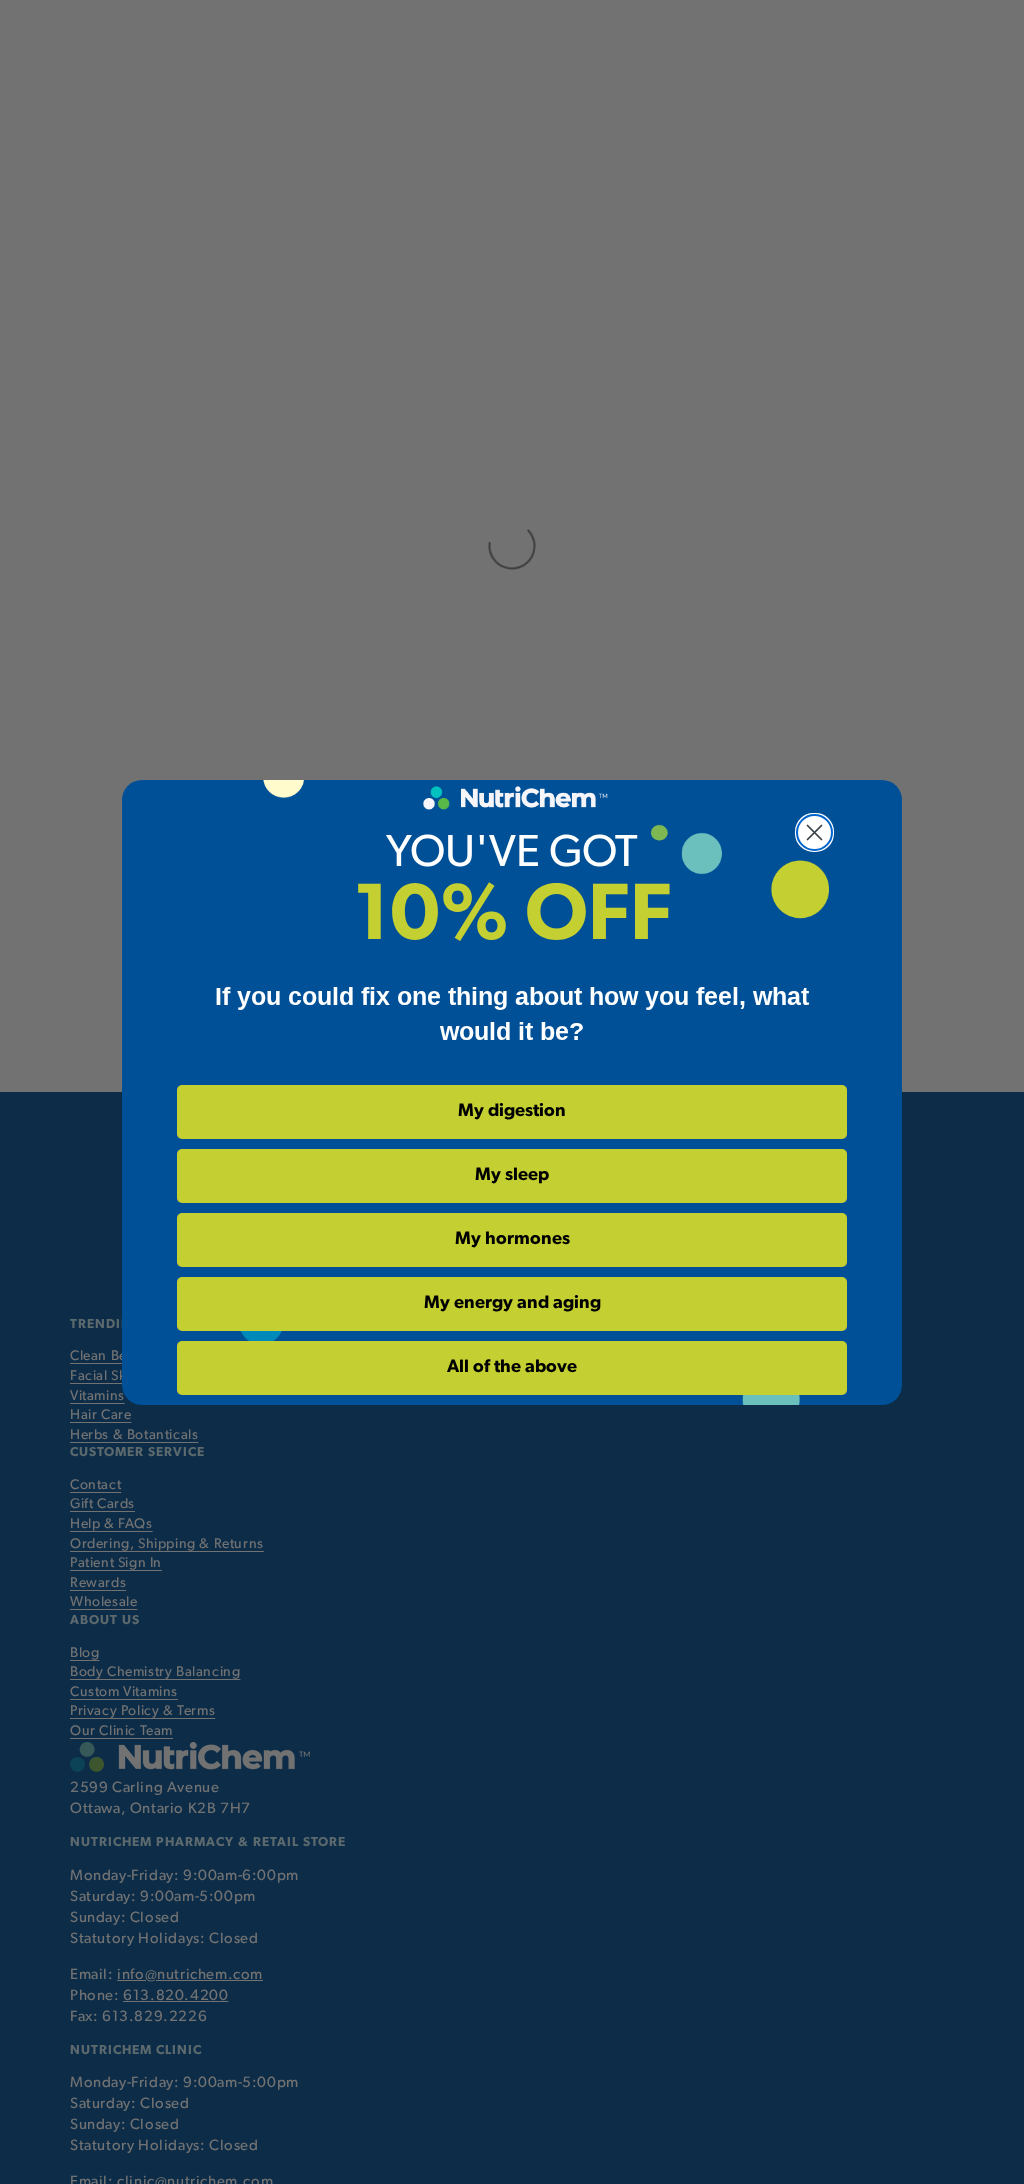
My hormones (512, 1240)
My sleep (512, 1176)
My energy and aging (512, 1304)
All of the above (512, 1368)
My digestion (512, 1112)
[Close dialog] (814, 832)
